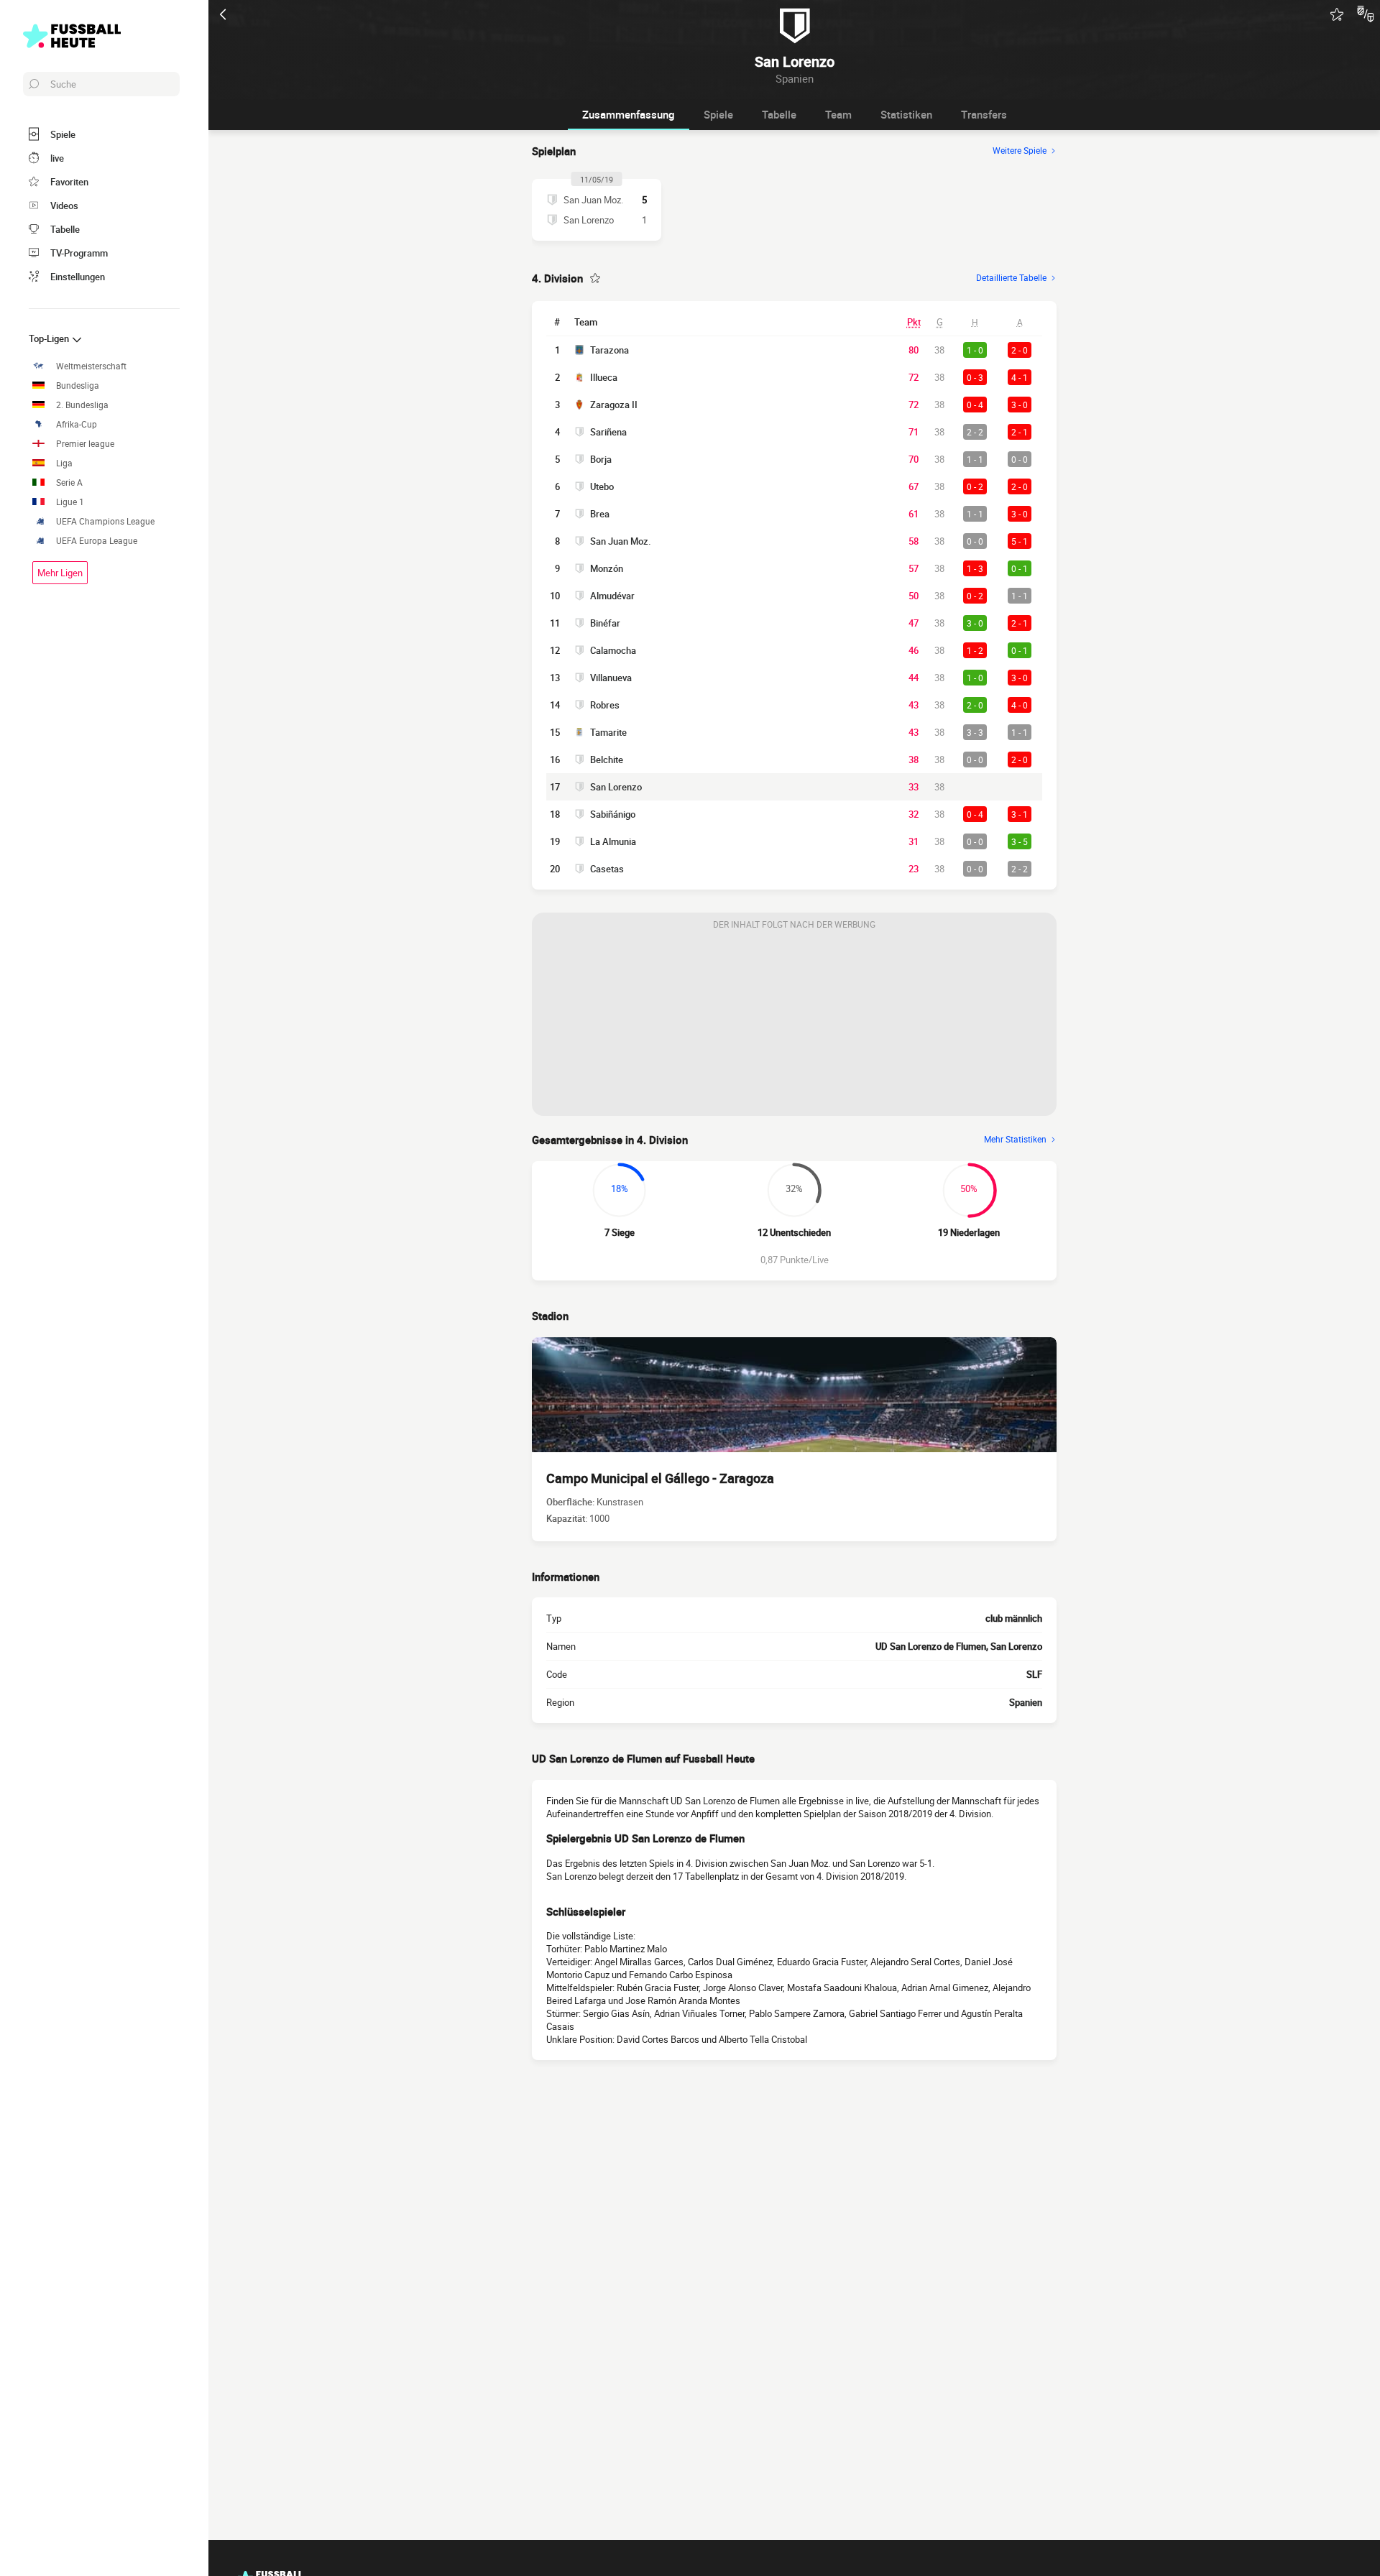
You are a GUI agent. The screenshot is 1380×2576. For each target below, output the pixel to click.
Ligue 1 (70, 502)
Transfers (984, 114)
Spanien (1026, 1702)
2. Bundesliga (82, 405)
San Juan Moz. (621, 541)
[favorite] (1337, 14)
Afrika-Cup (77, 424)
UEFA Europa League (97, 541)
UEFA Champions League (105, 521)
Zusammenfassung (629, 114)
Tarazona (609, 350)
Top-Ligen (50, 338)
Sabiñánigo (613, 814)
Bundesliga (78, 386)
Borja (601, 459)
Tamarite (608, 732)
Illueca (604, 377)
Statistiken (906, 114)
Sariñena (608, 432)
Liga (64, 463)
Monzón (607, 568)
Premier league (85, 444)
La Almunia (613, 841)
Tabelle (779, 114)
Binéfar (605, 623)
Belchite (607, 760)
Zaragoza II (614, 405)
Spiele (718, 114)
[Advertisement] (794, 1026)
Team (838, 114)
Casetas (607, 869)
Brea (600, 514)
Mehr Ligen (60, 573)
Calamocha (613, 650)
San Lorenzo (616, 787)
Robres (605, 705)
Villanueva (611, 678)
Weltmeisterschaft (91, 366)
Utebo (602, 486)
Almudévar (612, 596)
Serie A (69, 483)
